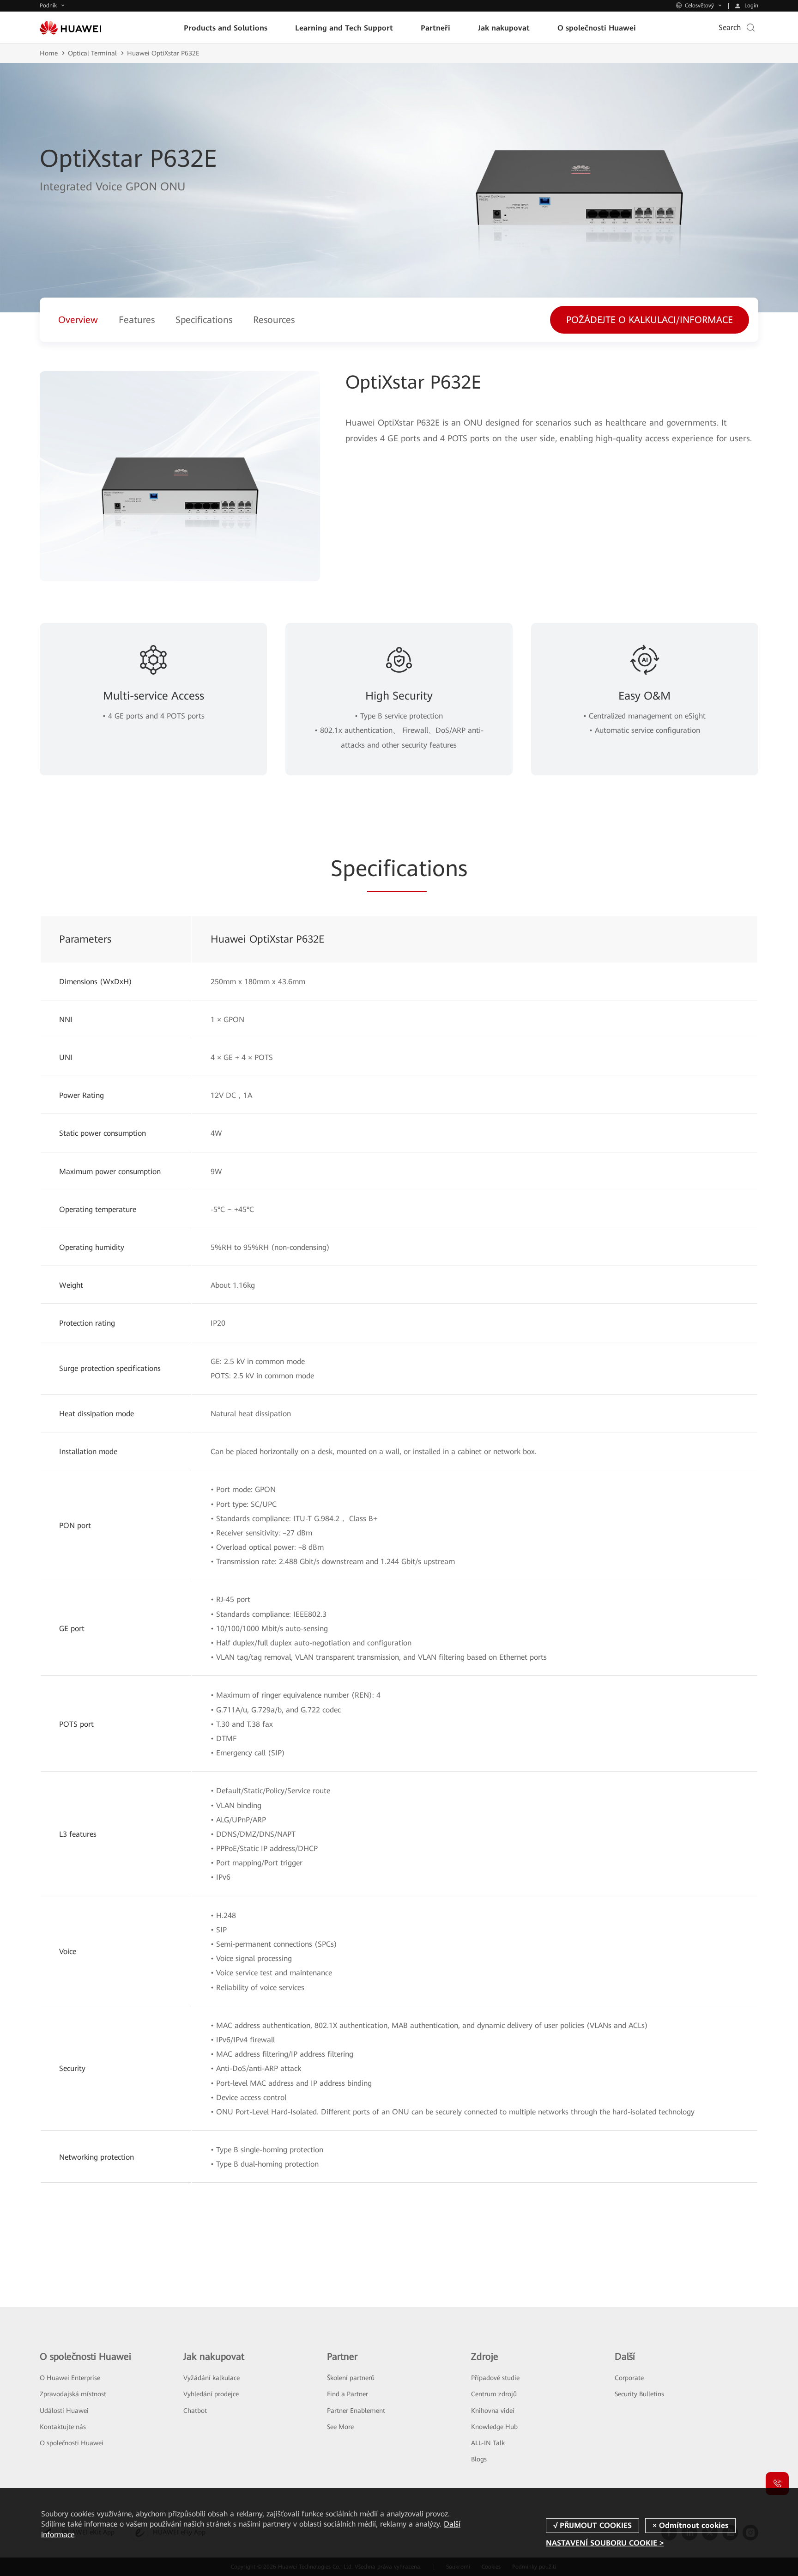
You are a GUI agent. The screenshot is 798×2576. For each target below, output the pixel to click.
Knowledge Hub (494, 2427)
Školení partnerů (351, 2378)
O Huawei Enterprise (70, 2378)
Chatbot (195, 2411)
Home (49, 53)
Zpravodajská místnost (73, 2394)
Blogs (479, 2459)
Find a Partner (348, 2394)
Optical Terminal (92, 53)
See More (340, 2427)
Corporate (629, 2378)
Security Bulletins (639, 2394)
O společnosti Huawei (72, 2443)
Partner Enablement (356, 2411)
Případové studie (495, 2378)
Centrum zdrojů (494, 2394)
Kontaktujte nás (63, 2427)
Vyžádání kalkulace (212, 2378)
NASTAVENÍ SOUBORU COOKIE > (605, 2543)
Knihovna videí (493, 2411)
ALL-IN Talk (488, 2443)
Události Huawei (64, 2411)
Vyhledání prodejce (211, 2394)
